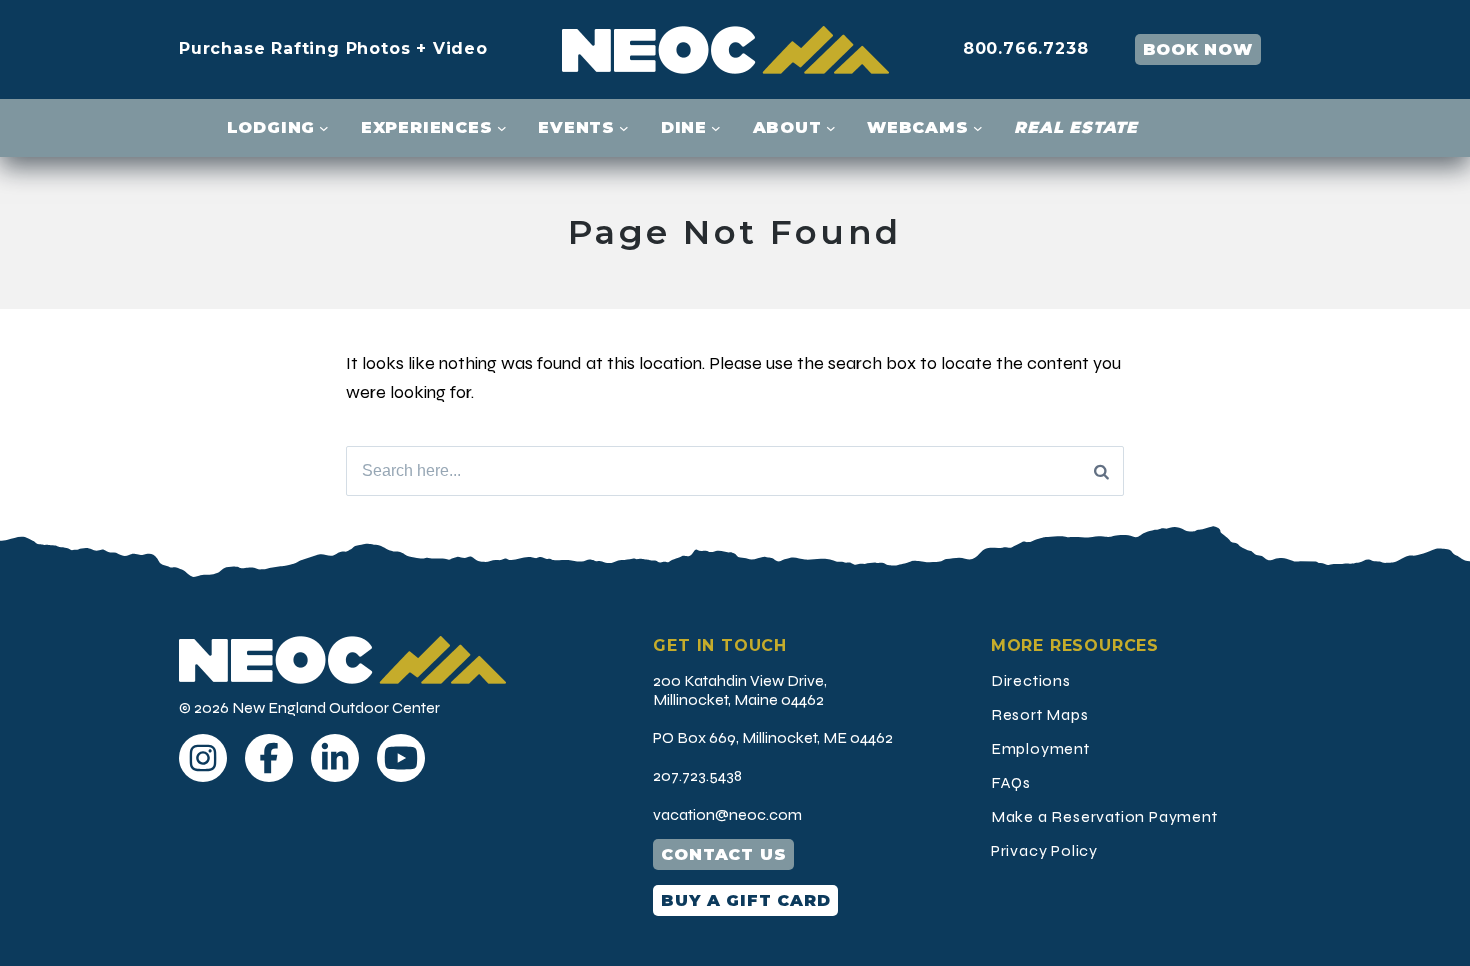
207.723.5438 (697, 775)
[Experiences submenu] (502, 128)
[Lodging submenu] (324, 128)
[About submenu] (831, 128)
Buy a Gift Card (745, 900)
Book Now (1198, 49)
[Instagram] (203, 758)
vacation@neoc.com (727, 814)
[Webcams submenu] (978, 128)
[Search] (1101, 471)
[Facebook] (269, 758)
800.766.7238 (1026, 48)
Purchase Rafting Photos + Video (333, 48)
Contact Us (723, 854)
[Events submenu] (624, 128)
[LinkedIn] (335, 758)
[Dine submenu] (716, 128)
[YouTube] (401, 758)
